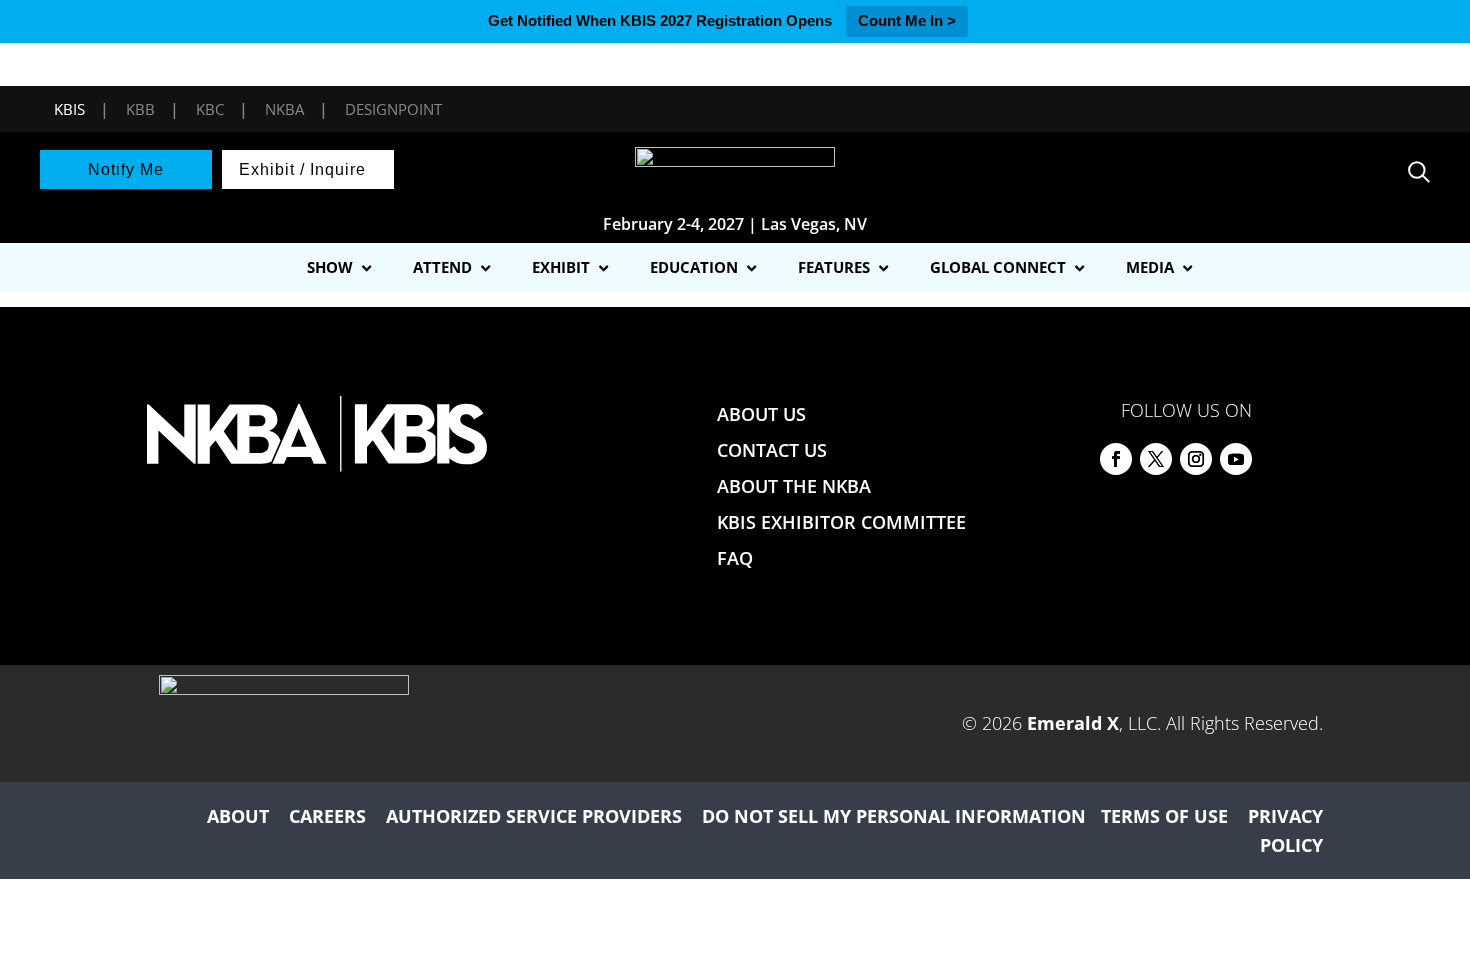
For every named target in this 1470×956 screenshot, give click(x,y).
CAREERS (327, 816)
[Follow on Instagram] (1196, 459)
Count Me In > (907, 20)
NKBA (284, 109)
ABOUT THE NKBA (794, 486)
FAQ (735, 558)
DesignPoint (393, 109)
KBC (210, 109)
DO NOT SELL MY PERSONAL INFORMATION (894, 816)
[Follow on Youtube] (1236, 459)
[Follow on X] (1156, 459)
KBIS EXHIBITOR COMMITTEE (841, 522)
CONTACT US (772, 450)
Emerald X (1073, 723)
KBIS (69, 109)
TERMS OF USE (1164, 816)
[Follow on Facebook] (1116, 459)
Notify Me (126, 169)
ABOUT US (761, 414)
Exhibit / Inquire (302, 169)
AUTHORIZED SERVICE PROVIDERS (534, 816)
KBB (140, 109)
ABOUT (238, 816)
